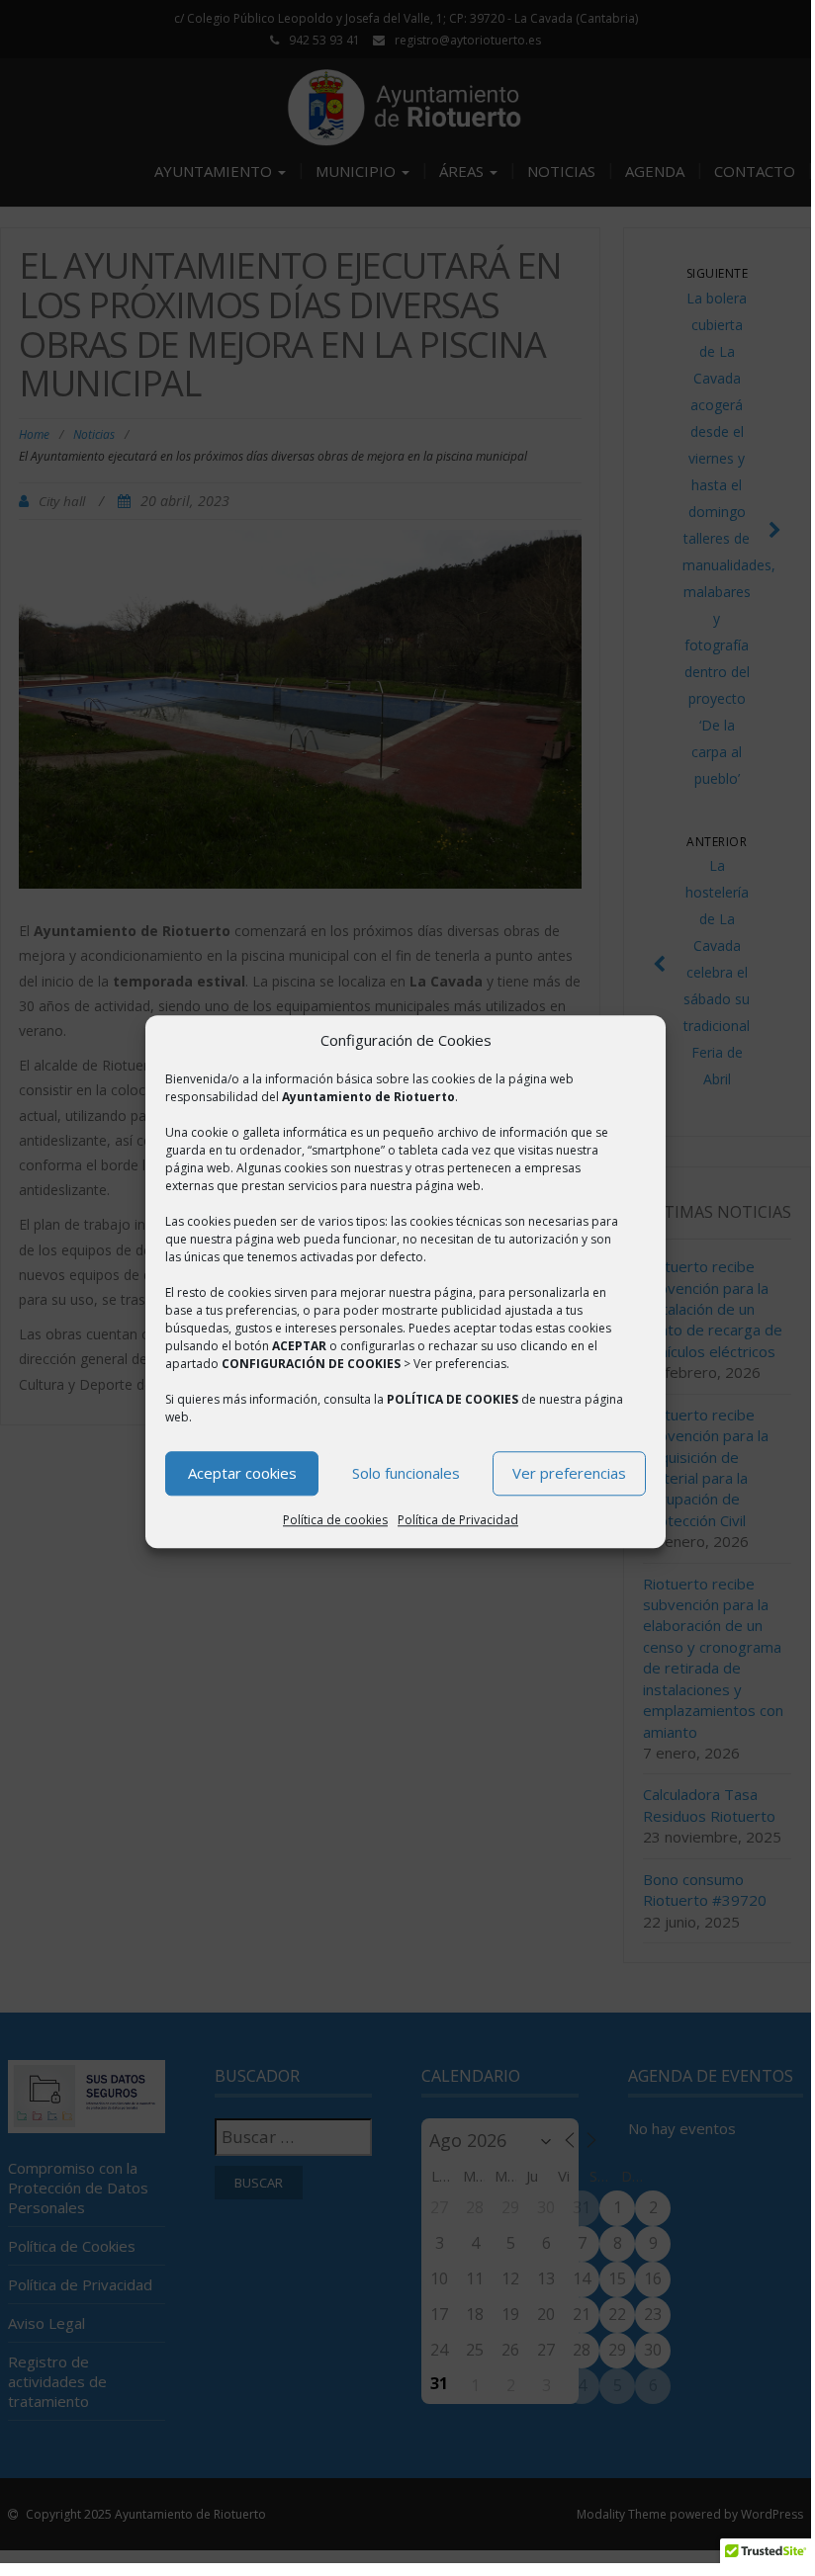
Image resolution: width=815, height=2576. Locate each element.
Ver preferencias (569, 1474)
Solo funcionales (406, 1474)
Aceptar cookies (242, 1474)
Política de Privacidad (458, 1520)
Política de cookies (335, 1520)
